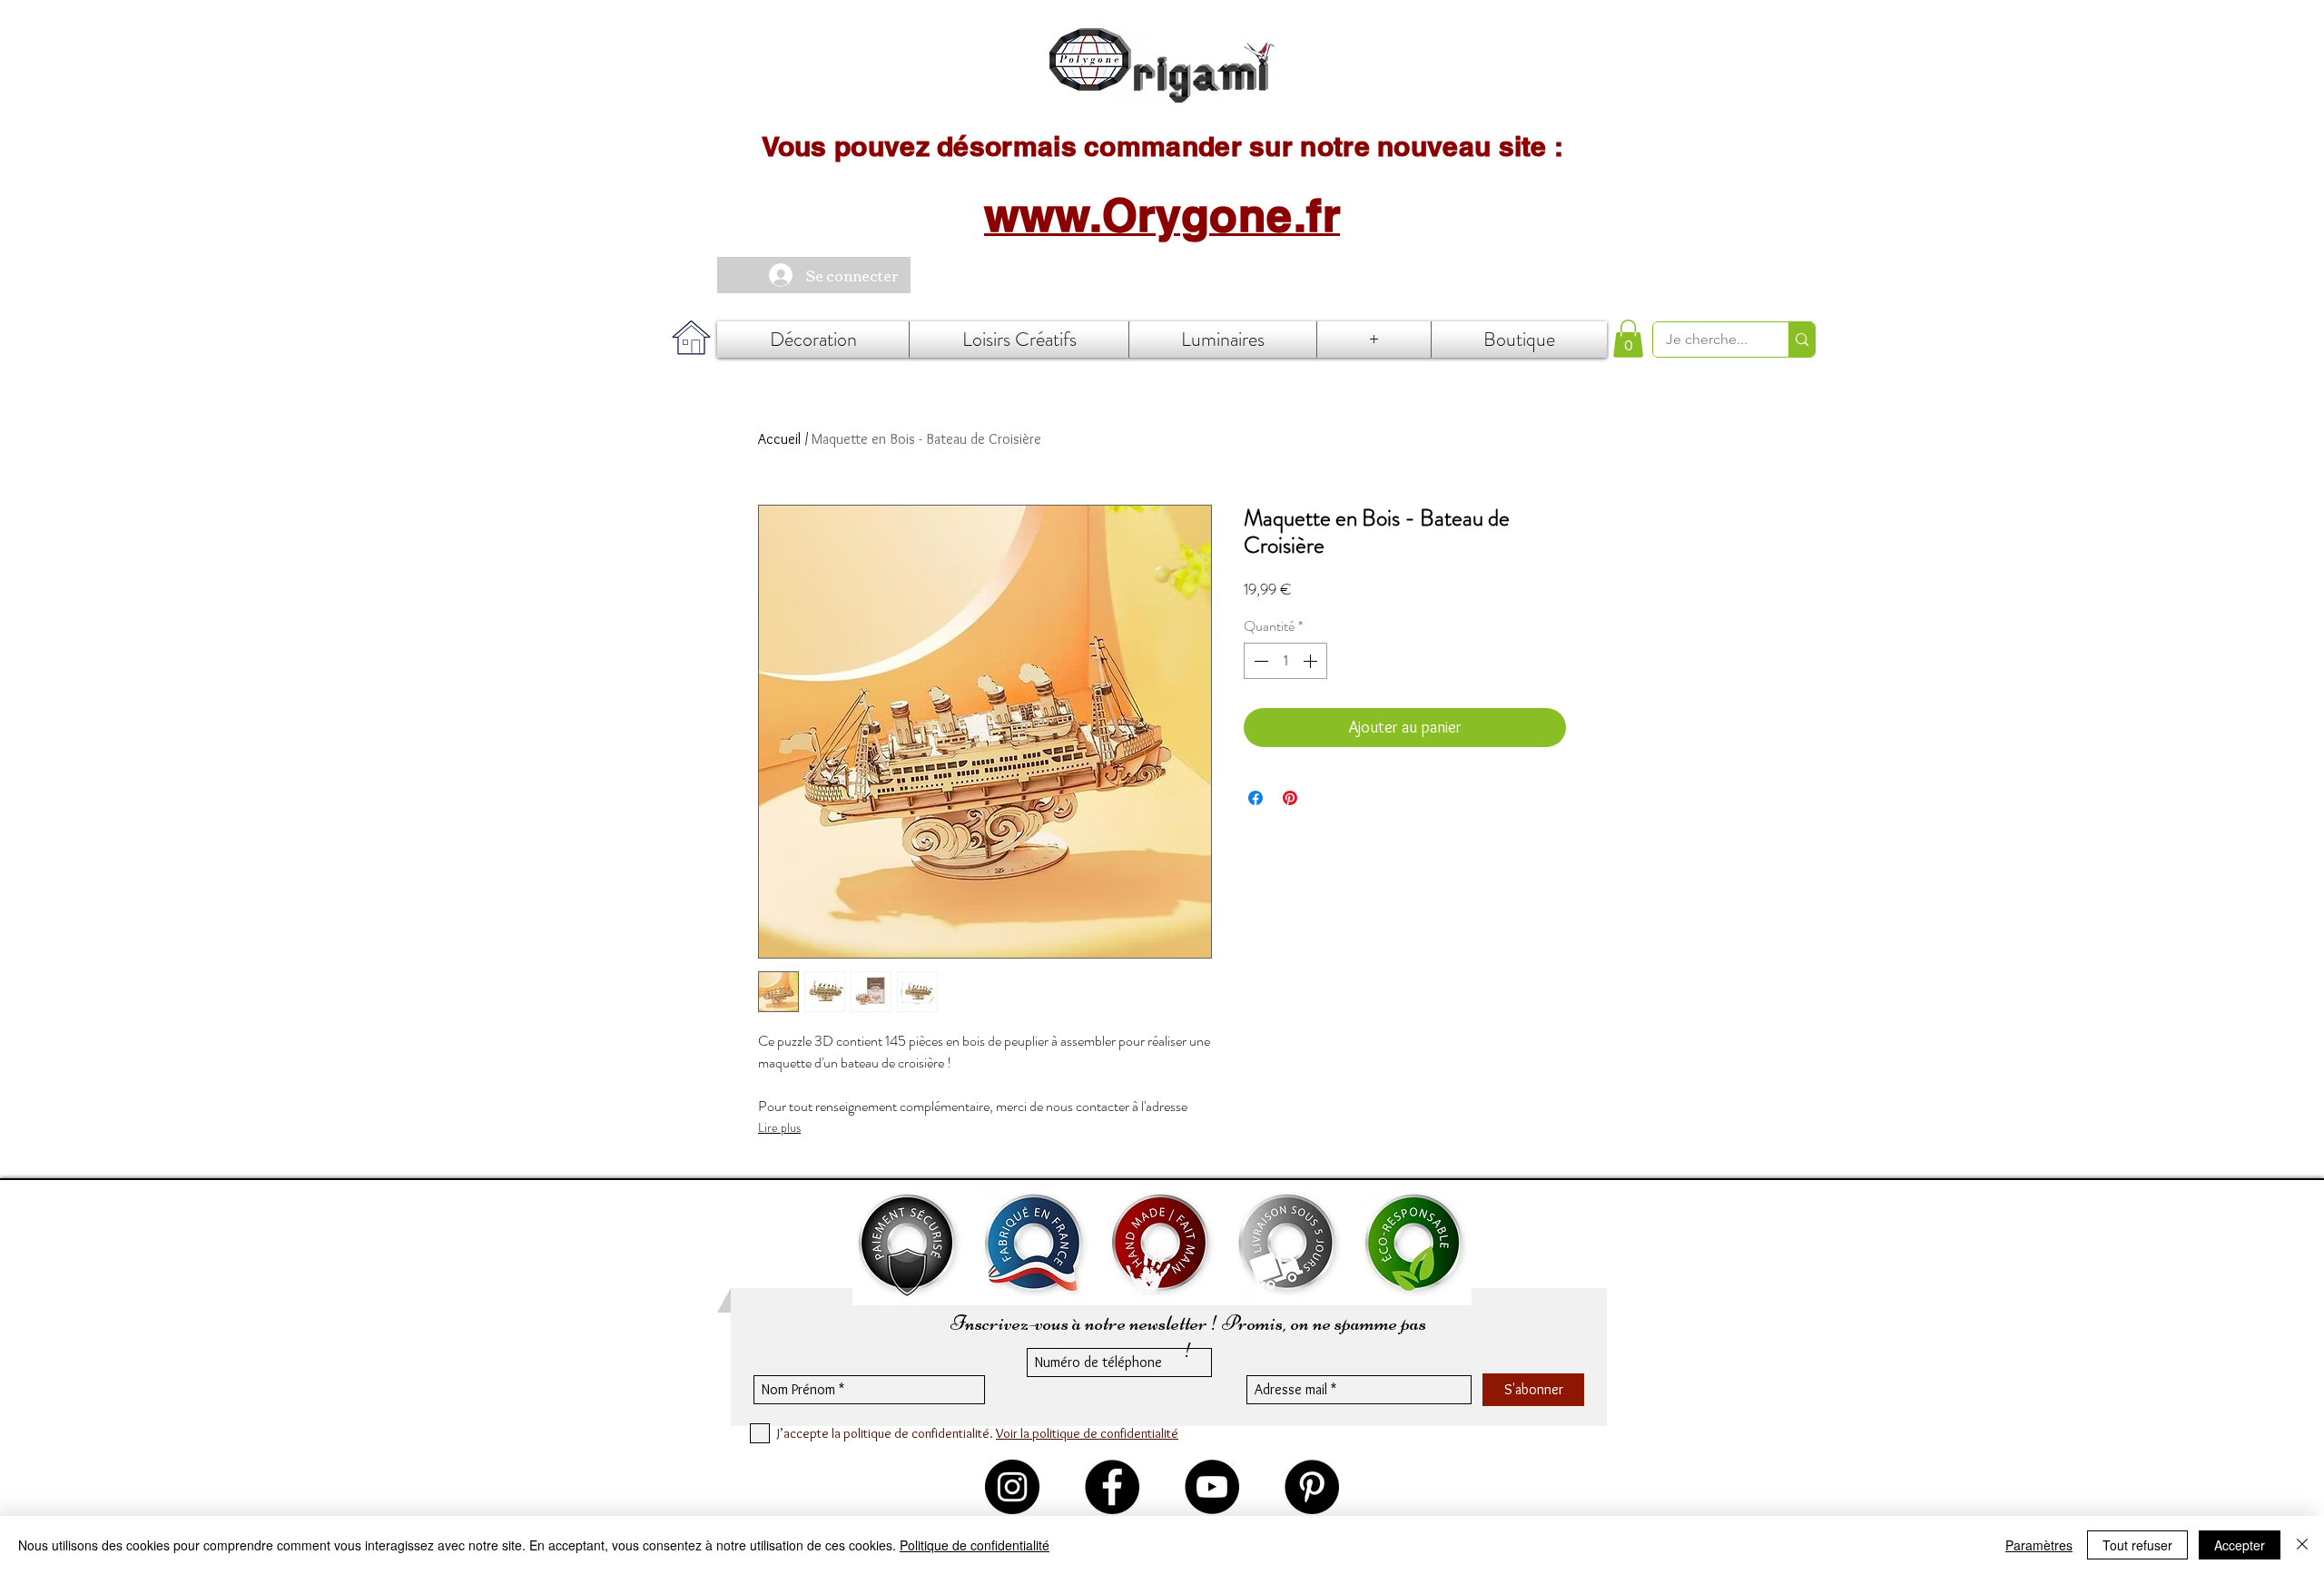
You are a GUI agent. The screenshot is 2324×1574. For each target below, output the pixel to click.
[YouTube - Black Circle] (1212, 1487)
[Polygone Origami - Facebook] (1112, 1487)
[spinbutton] (1285, 661)
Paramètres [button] (2039, 1545)
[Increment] (1312, 661)
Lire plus (779, 1127)
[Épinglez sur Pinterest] (1290, 798)
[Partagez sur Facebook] (1256, 798)
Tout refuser (2137, 1545)
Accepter (2240, 1545)
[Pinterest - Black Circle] (1312, 1487)
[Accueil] (1162, 65)
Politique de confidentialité (975, 1545)
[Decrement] (1259, 661)
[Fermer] (2302, 1545)
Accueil (779, 439)
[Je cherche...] (1802, 339)
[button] (1628, 339)
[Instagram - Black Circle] (1012, 1487)
